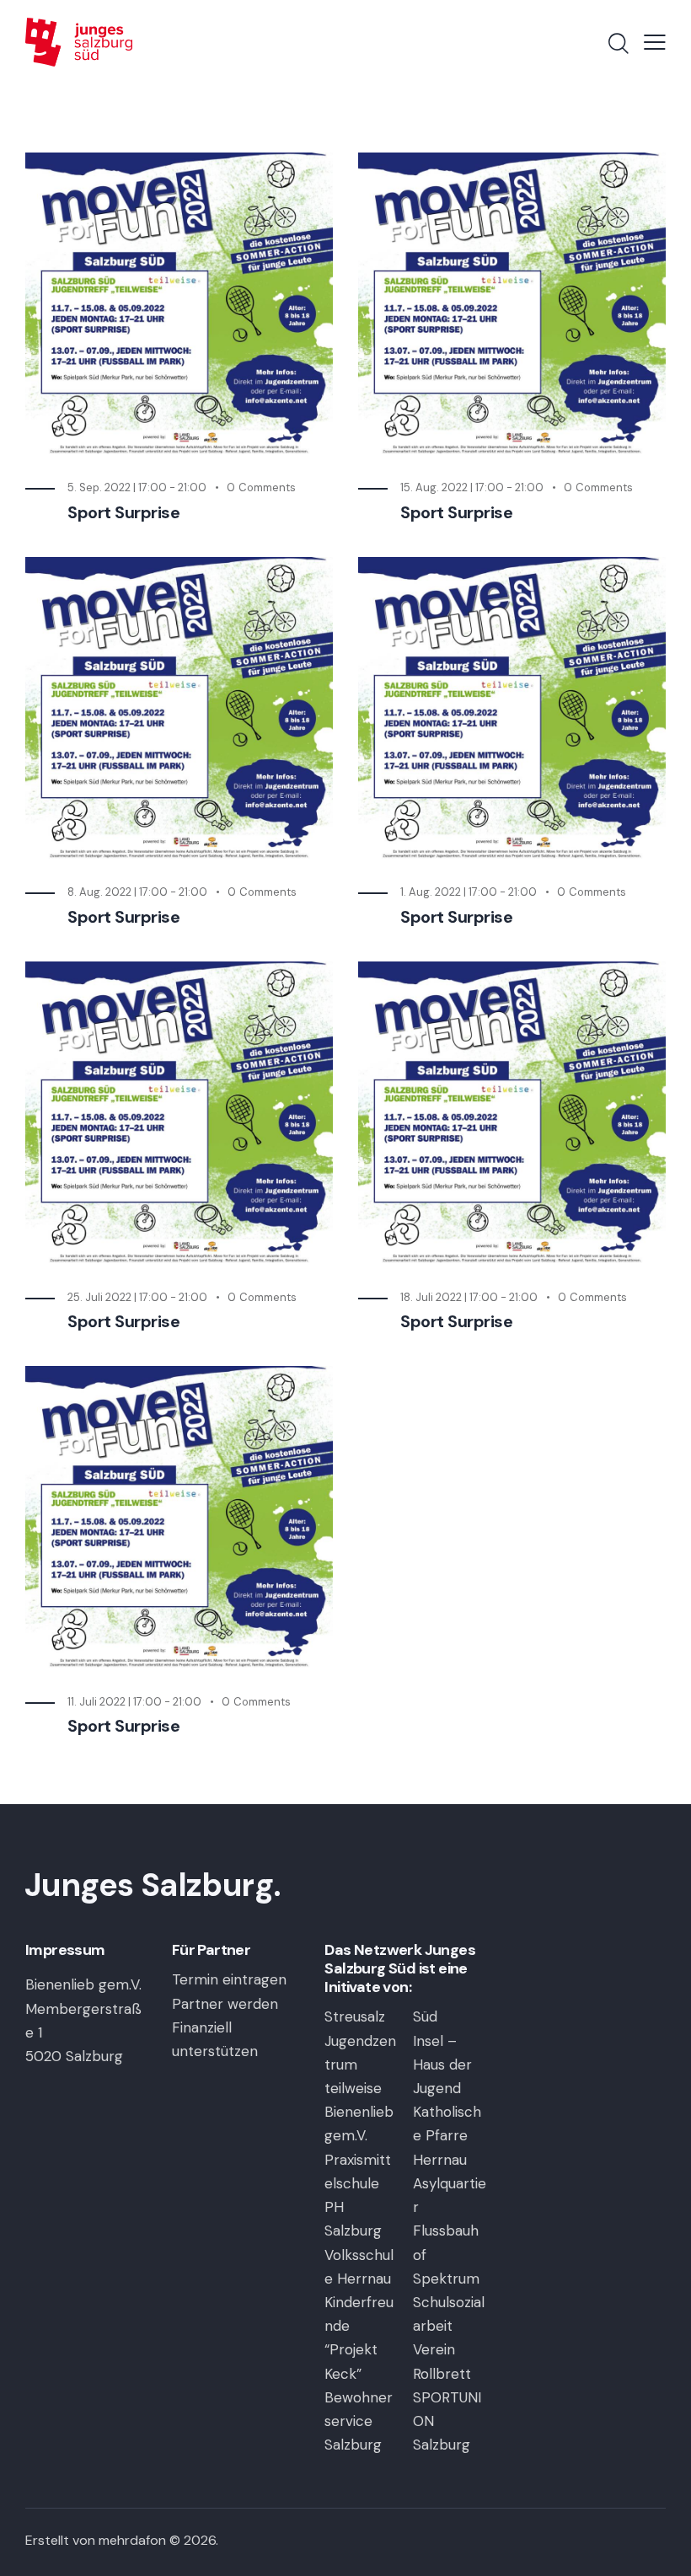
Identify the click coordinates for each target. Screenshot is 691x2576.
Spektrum (446, 2279)
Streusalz (355, 2016)
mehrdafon (132, 2540)
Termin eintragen (229, 1979)
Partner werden (225, 2004)
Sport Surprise (123, 513)
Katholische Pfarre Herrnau (447, 2135)
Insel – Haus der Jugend (442, 2065)
